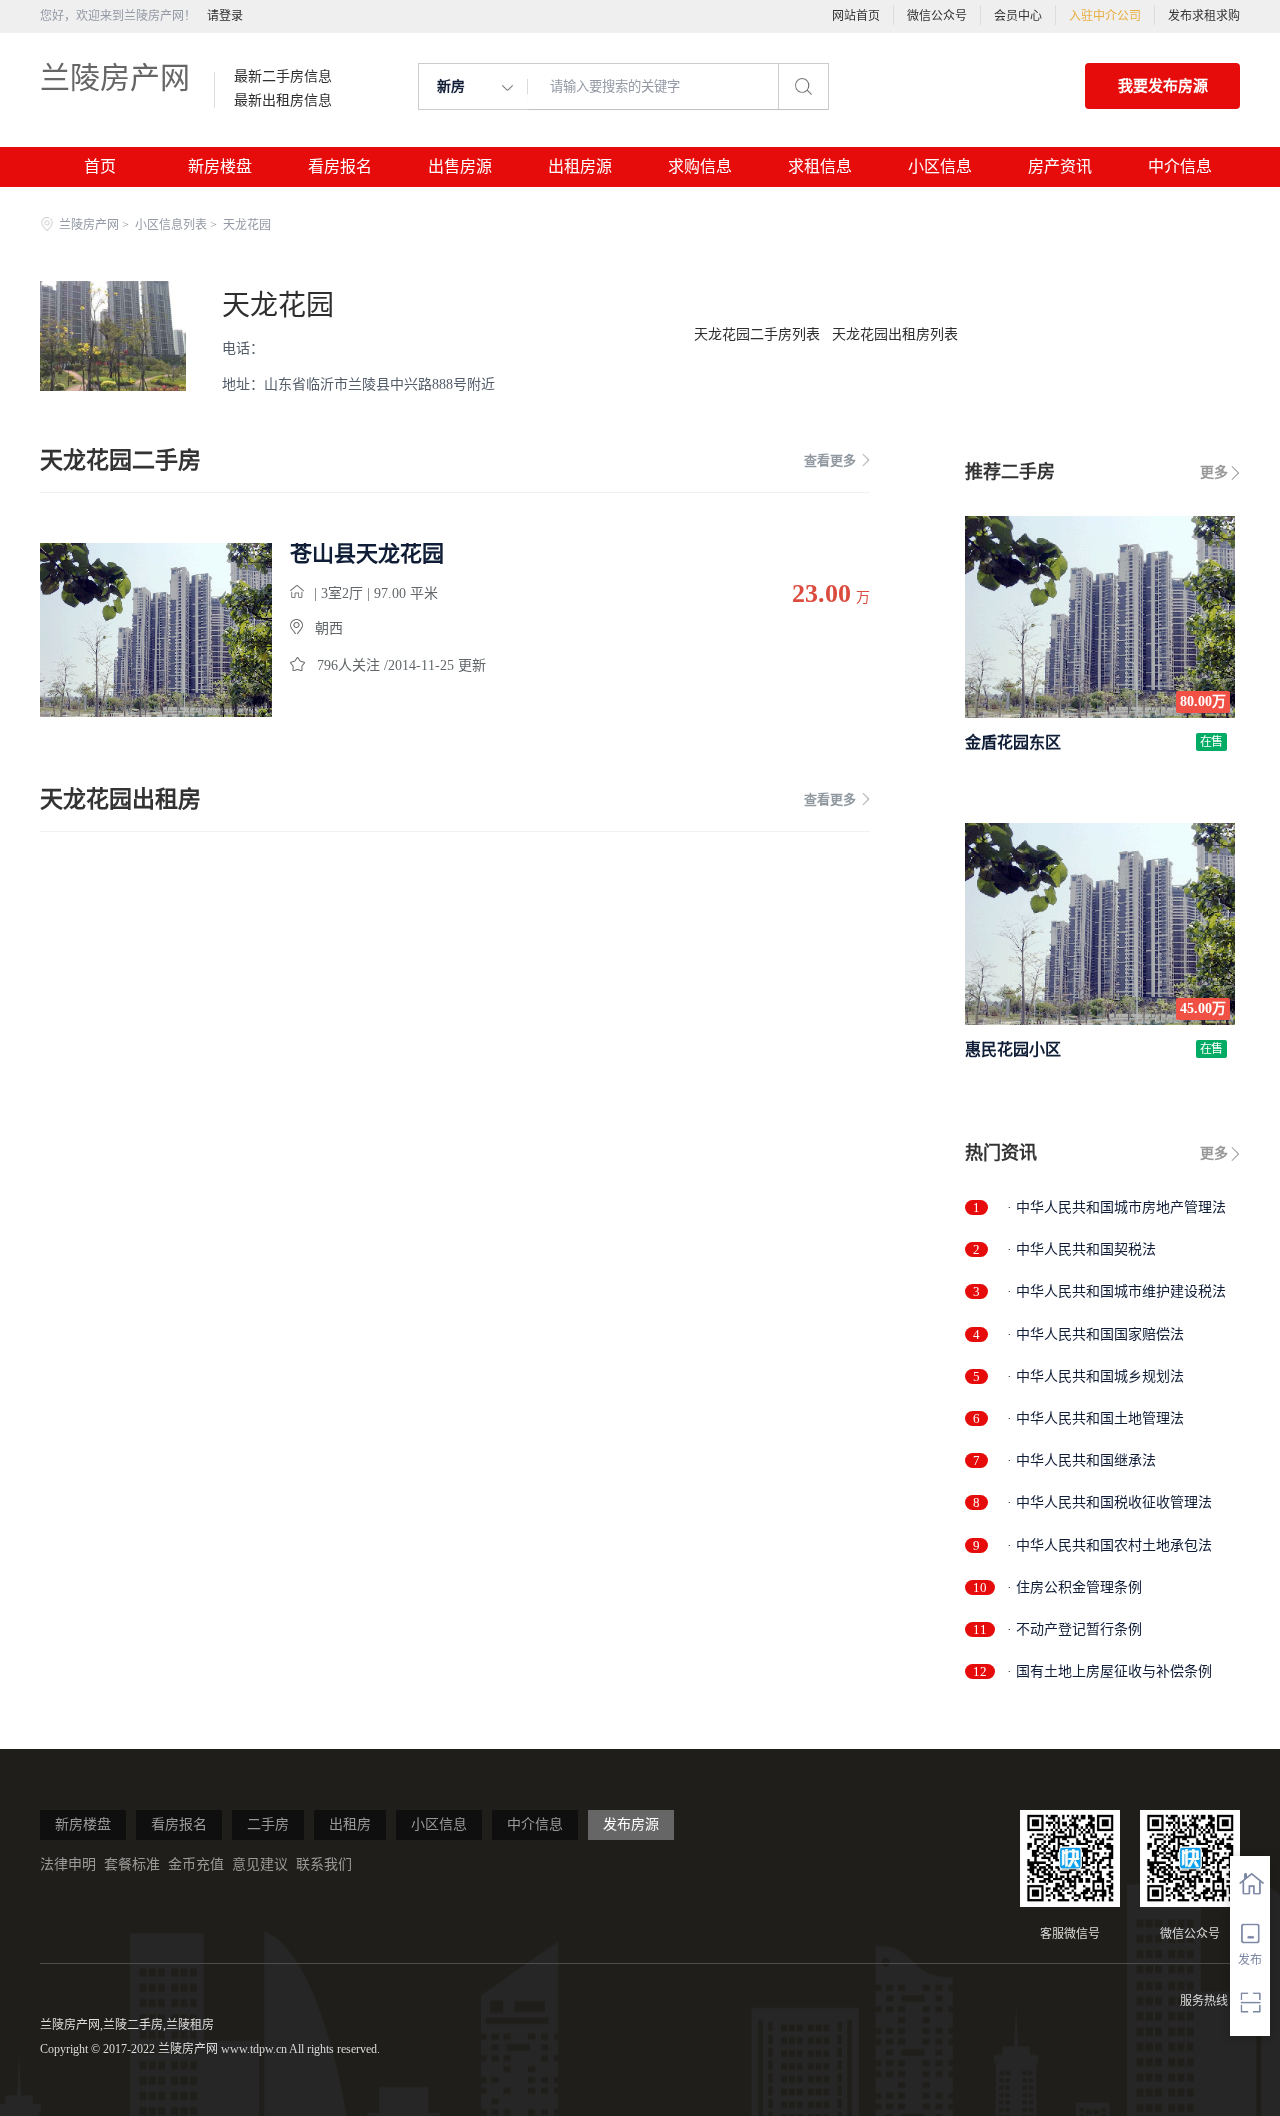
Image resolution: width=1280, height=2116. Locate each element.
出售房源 (460, 166)
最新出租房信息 (283, 101)
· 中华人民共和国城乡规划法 (1095, 1376)
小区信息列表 (171, 225)
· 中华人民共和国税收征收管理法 (1109, 1502)
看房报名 (340, 166)
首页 (100, 166)
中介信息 (1180, 166)
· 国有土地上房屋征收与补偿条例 (1109, 1671)
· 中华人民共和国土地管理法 (1095, 1418)
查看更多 (830, 460)
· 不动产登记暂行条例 (1074, 1629)
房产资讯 (1060, 166)
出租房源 (580, 166)
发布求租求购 (1204, 16)
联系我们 (324, 1864)
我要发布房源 (1163, 86)
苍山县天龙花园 (367, 554)
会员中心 (1018, 16)
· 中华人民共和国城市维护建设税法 (1116, 1291)
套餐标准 (132, 1864)
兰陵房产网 (115, 77)
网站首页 (856, 16)
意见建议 (260, 1864)
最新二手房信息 (283, 77)
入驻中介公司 (1105, 16)
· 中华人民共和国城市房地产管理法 (1116, 1207)
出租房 (350, 1824)
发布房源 (631, 1824)
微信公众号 (937, 16)
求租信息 (820, 166)
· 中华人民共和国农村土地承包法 (1109, 1545)
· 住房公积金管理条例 (1074, 1587)
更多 (1214, 472)
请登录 (225, 16)
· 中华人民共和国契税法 (1081, 1249)
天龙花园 (278, 305)
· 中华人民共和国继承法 (1081, 1460)
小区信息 (940, 166)
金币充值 (196, 1864)
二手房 (268, 1824)
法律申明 (68, 1864)
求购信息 (700, 166)
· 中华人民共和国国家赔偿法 (1095, 1334)
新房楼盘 (220, 166)
